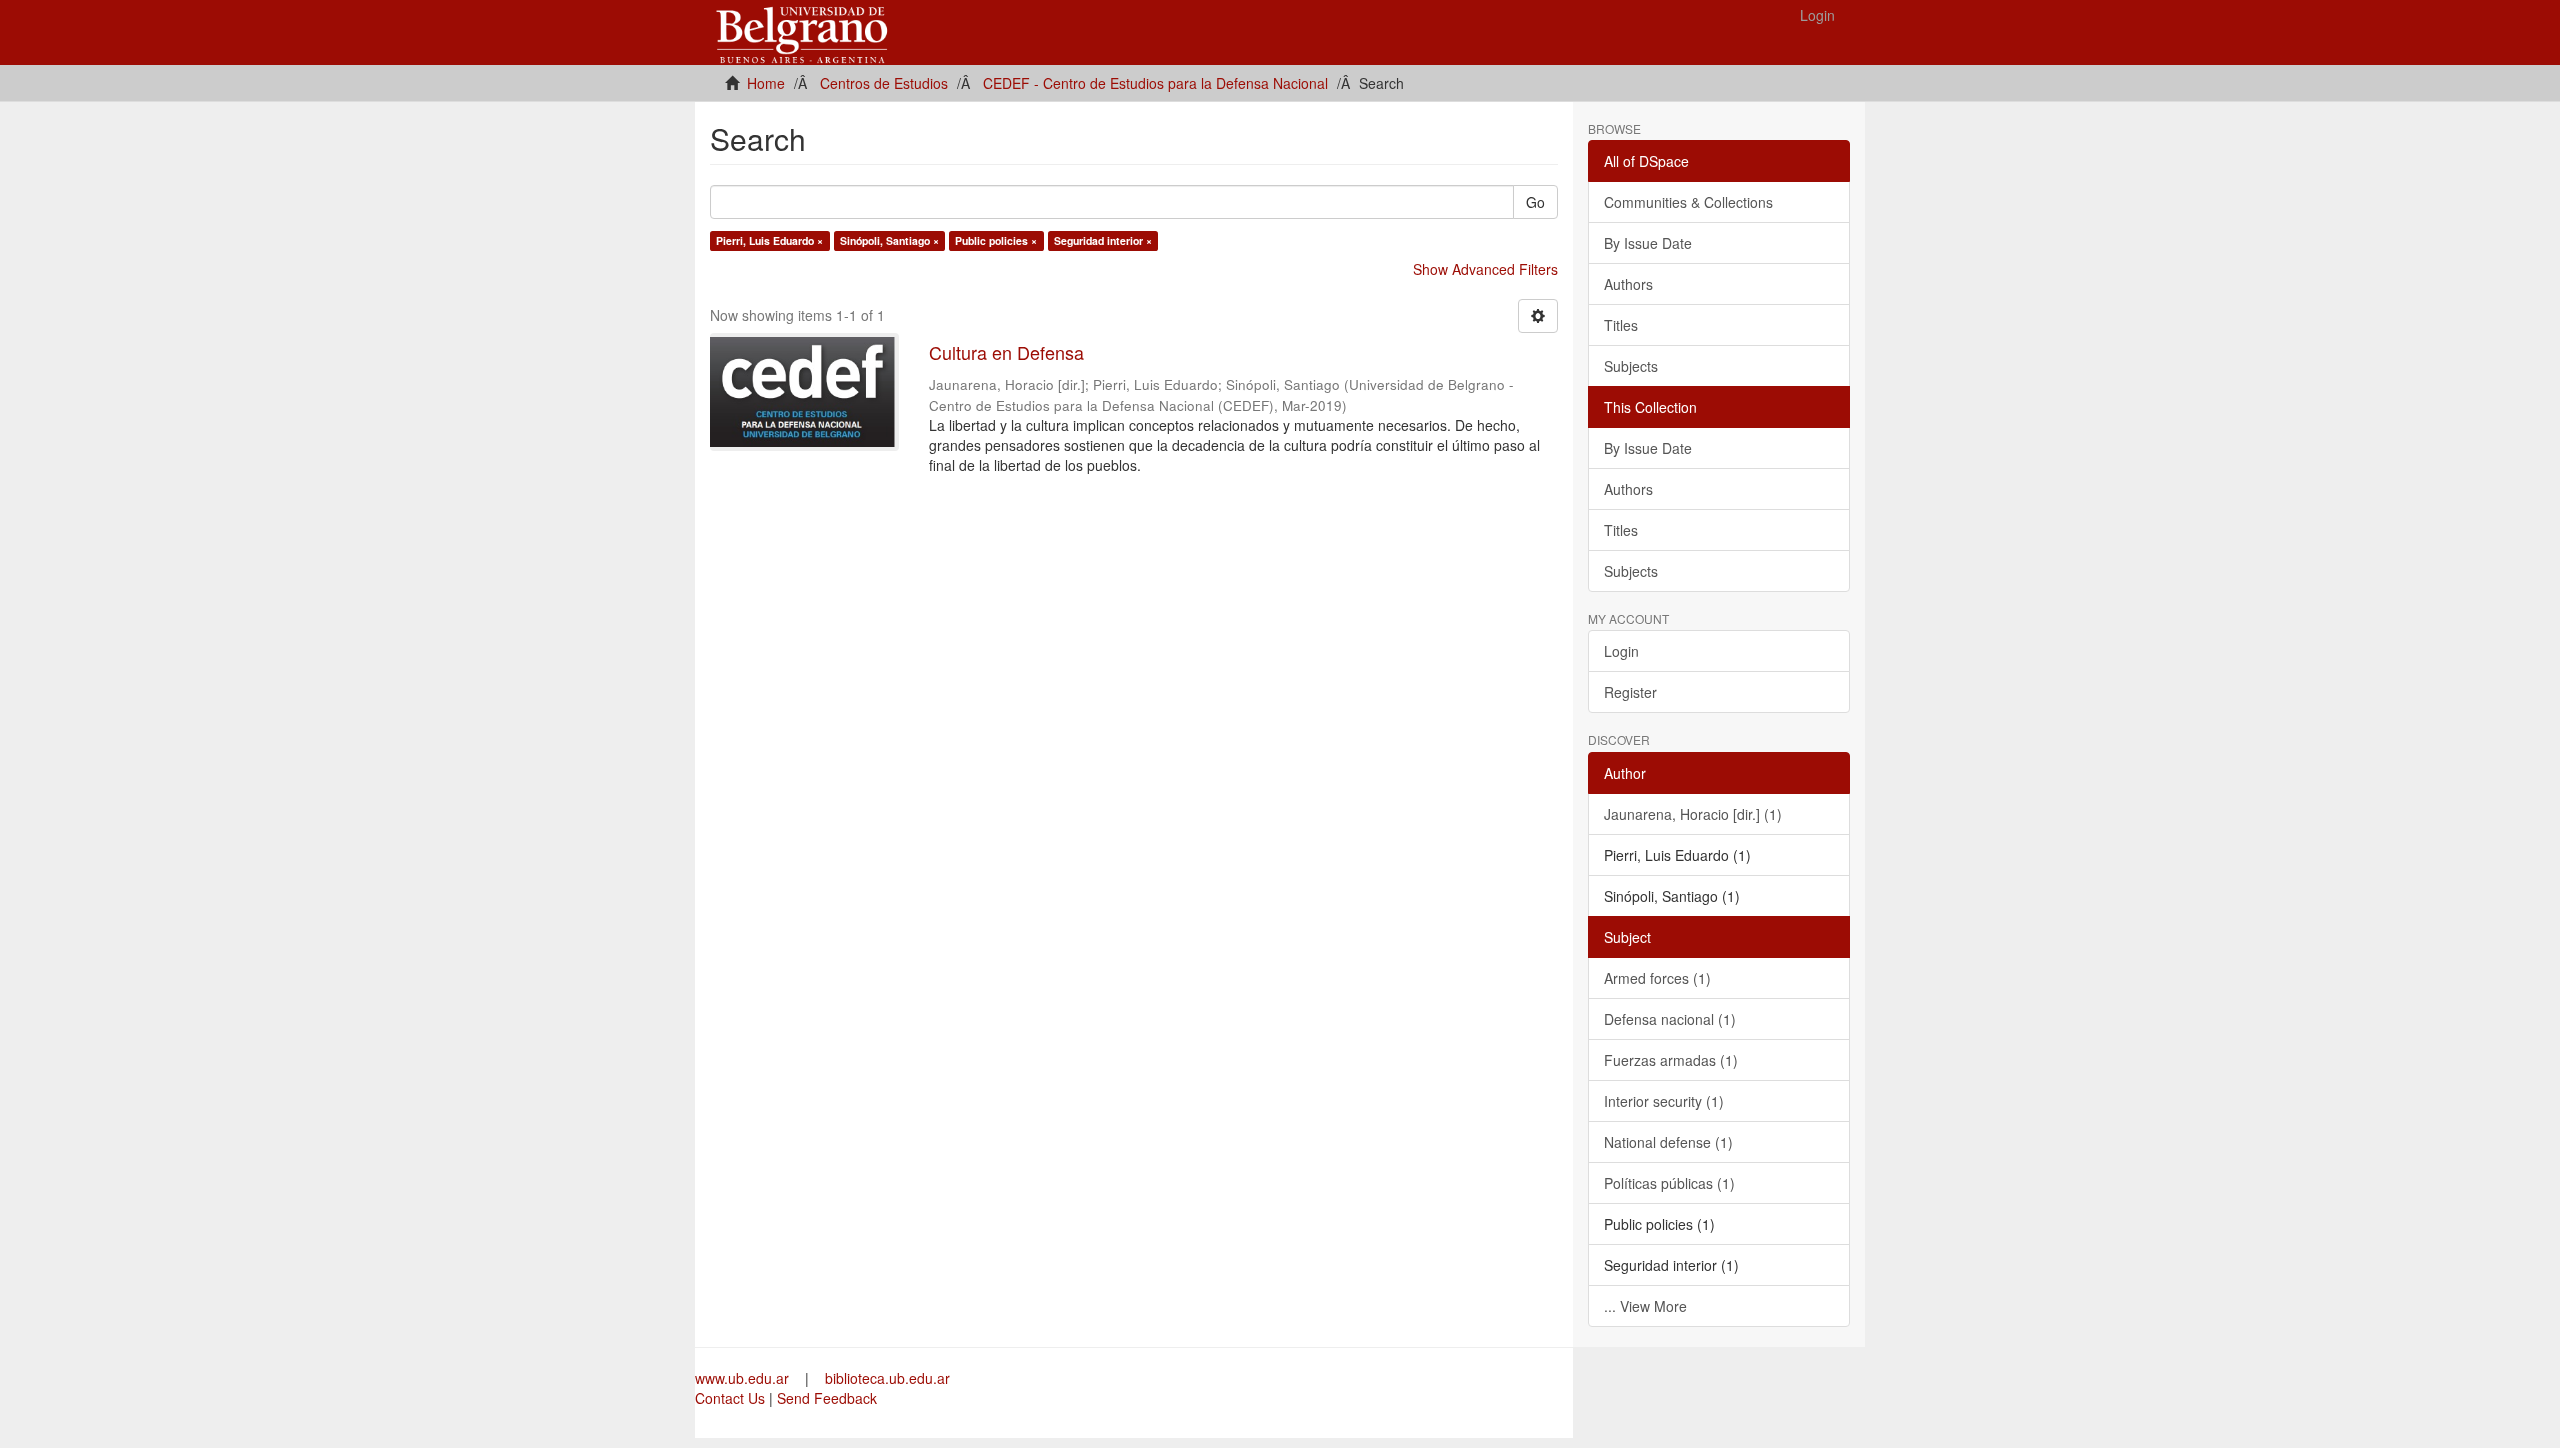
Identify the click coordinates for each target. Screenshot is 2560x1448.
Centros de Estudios (884, 83)
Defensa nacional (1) (1670, 1019)
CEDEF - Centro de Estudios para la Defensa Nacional (1155, 83)
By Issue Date (1648, 243)
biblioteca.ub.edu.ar (887, 1378)
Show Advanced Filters (1485, 269)
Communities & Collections (1688, 202)
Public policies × (996, 240)
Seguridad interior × (1103, 240)
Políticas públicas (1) (1669, 1183)
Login (1621, 651)
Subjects (1631, 366)
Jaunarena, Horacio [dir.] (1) (1693, 814)
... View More (1645, 1306)
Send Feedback (827, 1398)
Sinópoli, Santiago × (889, 240)
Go (1535, 202)
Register (1630, 692)
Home (766, 83)
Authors (1628, 284)
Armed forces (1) (1657, 978)
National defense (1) (1668, 1142)
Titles (1621, 325)
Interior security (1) (1664, 1101)
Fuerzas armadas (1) (1671, 1060)
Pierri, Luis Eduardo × (769, 240)
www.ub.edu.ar (744, 1378)
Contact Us (730, 1398)
